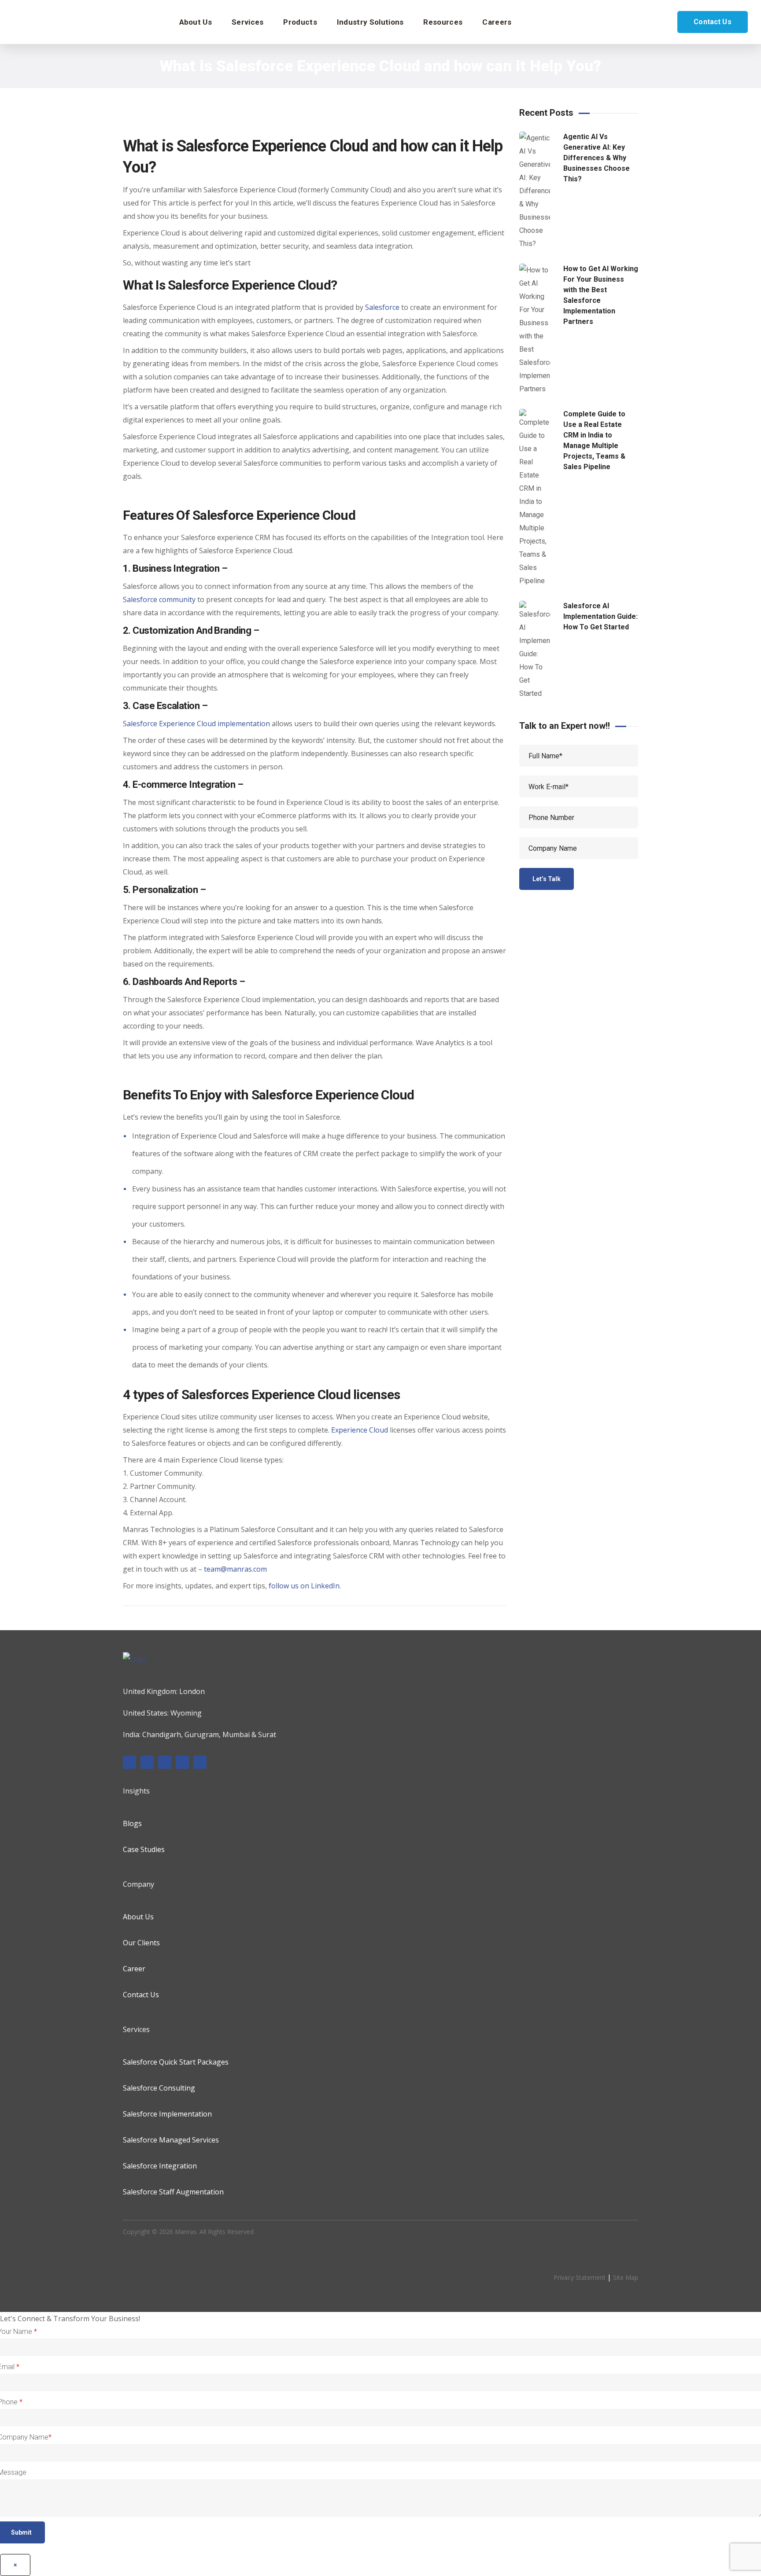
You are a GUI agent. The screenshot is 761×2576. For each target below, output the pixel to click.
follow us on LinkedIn (304, 1586)
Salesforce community (159, 599)
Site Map (626, 2277)
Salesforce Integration (160, 2166)
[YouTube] (200, 1762)
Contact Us (713, 22)
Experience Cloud (359, 1430)
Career (134, 1969)
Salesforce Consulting (159, 2088)
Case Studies (144, 1849)
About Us (138, 1917)
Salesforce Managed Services (171, 2140)
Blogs (132, 1823)
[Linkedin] (147, 1762)
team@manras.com (235, 1569)
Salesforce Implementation (167, 2114)
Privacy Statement (580, 2277)
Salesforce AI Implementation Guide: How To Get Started (600, 616)
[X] (182, 1762)
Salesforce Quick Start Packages (176, 2062)
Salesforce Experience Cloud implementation (196, 724)
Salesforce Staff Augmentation (173, 2192)
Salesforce (382, 307)
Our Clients (141, 1943)
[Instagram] (165, 1762)
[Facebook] (129, 1762)
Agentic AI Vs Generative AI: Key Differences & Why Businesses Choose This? (597, 158)
